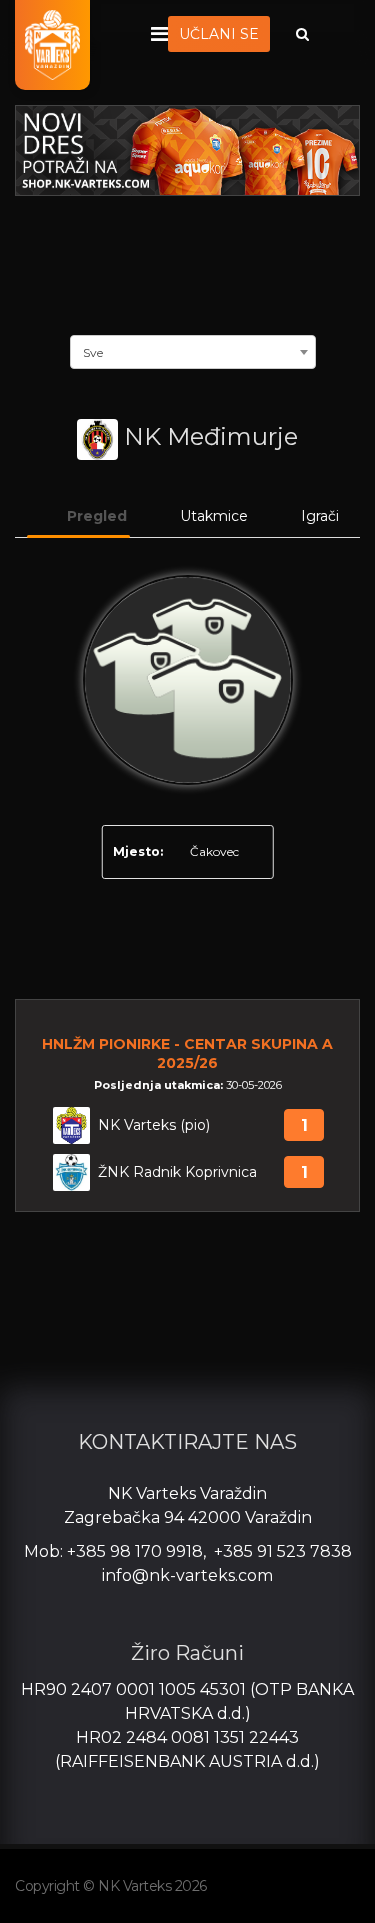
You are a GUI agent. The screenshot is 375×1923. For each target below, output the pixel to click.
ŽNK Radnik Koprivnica (177, 1172)
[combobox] (193, 350)
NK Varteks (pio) (154, 1125)
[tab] (78, 517)
